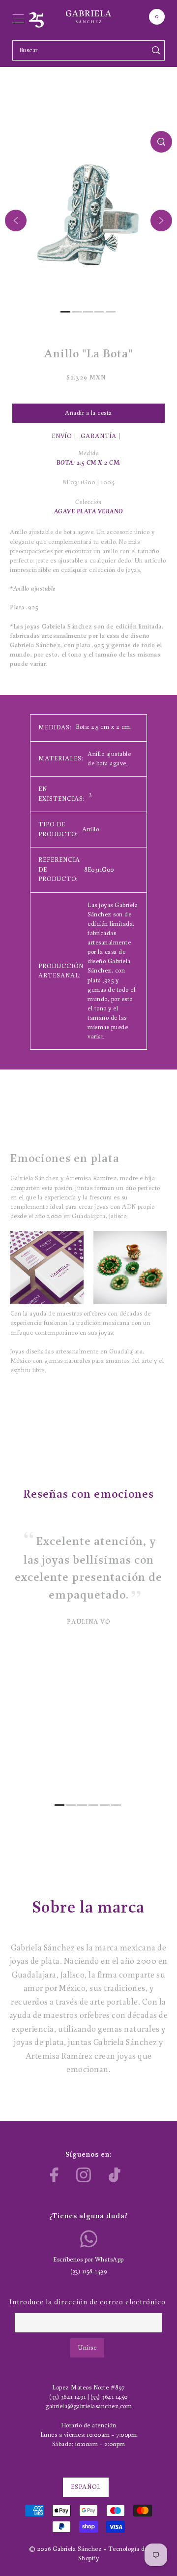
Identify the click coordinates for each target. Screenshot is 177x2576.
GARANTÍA (99, 436)
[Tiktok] (115, 2175)
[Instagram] (84, 2175)
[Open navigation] (18, 17)
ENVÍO (62, 436)
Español (86, 2487)
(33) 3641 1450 (109, 2397)
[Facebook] (54, 2175)
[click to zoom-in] (161, 142)
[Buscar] (156, 50)
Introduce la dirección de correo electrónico (88, 2303)
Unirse (87, 2348)
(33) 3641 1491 (67, 2397)
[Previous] (16, 220)
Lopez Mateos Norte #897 (88, 2388)
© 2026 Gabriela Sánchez (66, 2549)
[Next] (161, 220)
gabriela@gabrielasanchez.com (88, 2406)
